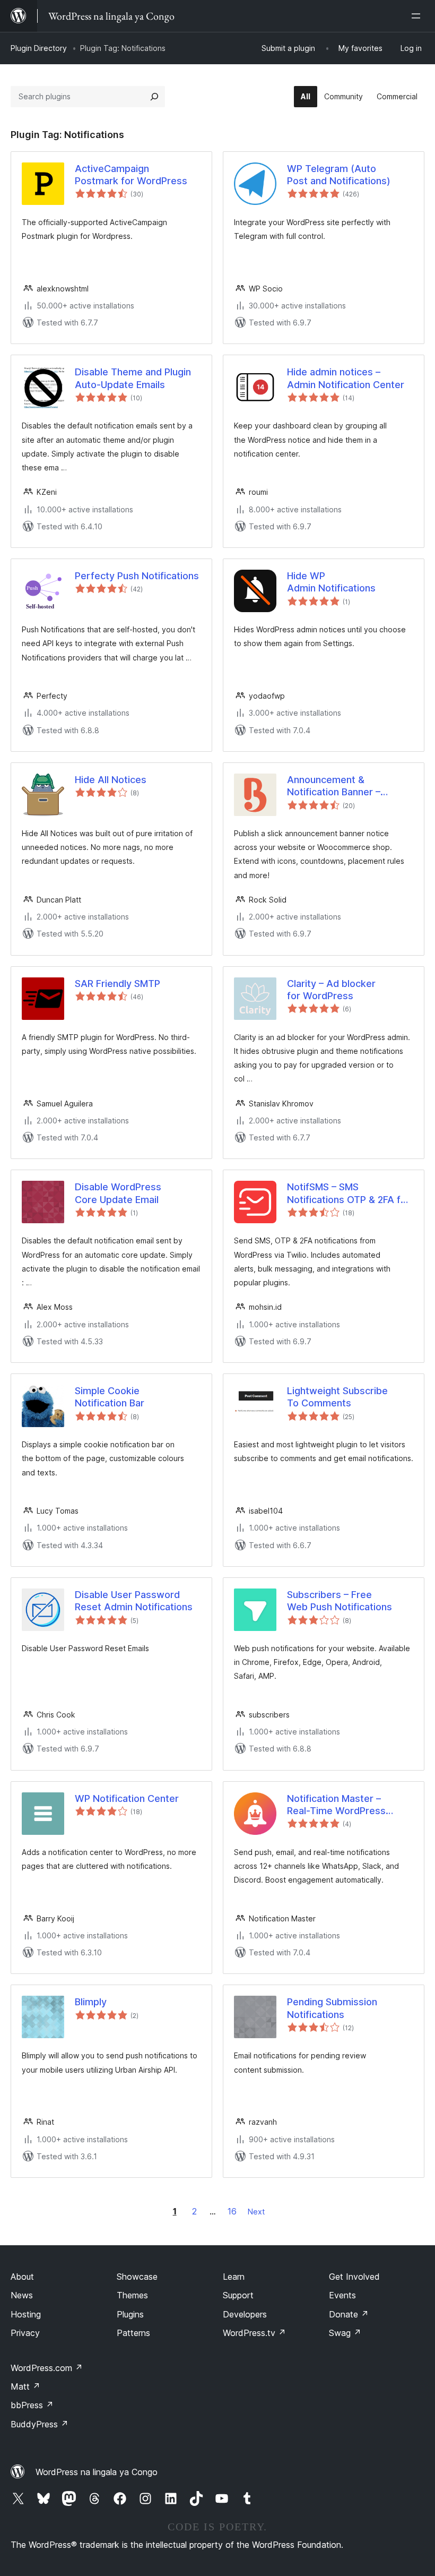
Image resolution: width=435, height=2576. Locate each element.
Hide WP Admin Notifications (331, 582)
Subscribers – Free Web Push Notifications (340, 1601)
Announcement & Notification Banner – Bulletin (334, 786)
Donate (349, 2314)
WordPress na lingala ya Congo (97, 2472)
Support (238, 2295)
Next (256, 2212)
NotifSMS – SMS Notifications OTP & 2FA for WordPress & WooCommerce (349, 1193)
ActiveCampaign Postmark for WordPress (131, 175)
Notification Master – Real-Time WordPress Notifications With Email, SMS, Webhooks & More (342, 1805)
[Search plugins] (154, 97)
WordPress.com (47, 2368)
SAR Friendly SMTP (118, 984)
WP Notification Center (127, 1798)
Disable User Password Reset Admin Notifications (134, 1601)
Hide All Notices (111, 780)
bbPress (32, 2405)
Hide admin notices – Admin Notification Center (346, 378)
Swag (345, 2333)
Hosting (26, 2314)
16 (232, 2211)
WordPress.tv (254, 2333)
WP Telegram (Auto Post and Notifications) (339, 175)
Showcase (137, 2277)
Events (342, 2295)
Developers (245, 2314)
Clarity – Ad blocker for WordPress (331, 990)
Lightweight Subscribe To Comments (337, 1397)
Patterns (133, 2333)
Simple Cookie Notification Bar (110, 1397)
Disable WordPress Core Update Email (118, 1193)
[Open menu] (418, 16)
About (22, 2277)
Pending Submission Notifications (332, 2008)
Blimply (91, 2002)
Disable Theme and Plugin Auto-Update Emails (133, 378)
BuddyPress (40, 2424)
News (22, 2295)
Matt (25, 2386)
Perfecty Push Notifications (137, 576)
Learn (234, 2277)
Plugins (130, 2314)
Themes (132, 2295)
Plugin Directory (39, 48)
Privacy (25, 2333)
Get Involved (354, 2277)
